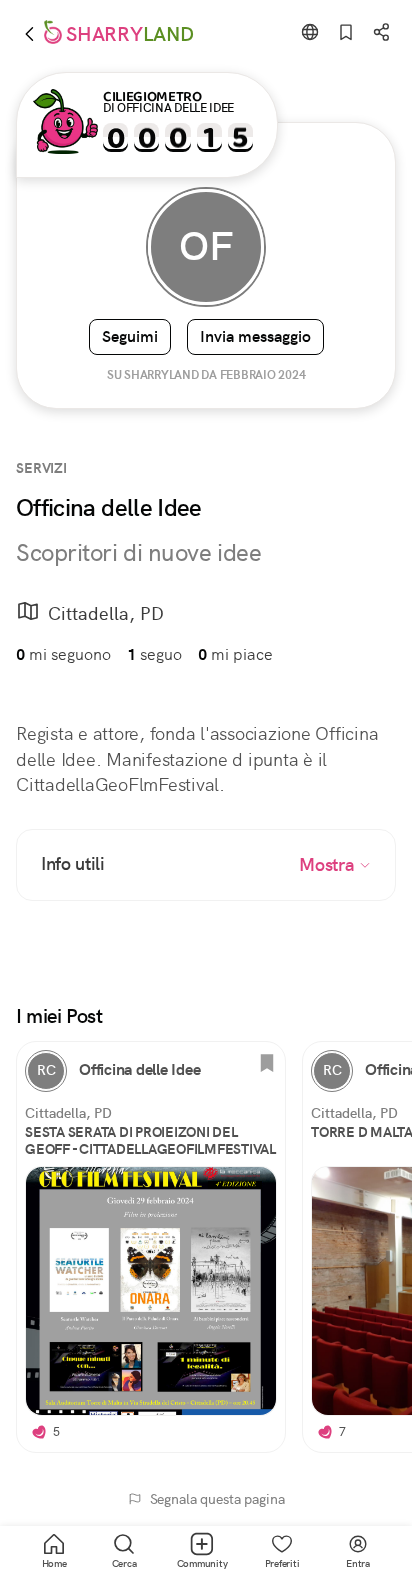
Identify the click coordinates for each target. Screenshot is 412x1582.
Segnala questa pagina (217, 1499)
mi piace (235, 654)
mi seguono (63, 654)
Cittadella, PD (106, 613)
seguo (154, 654)
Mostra (329, 865)
